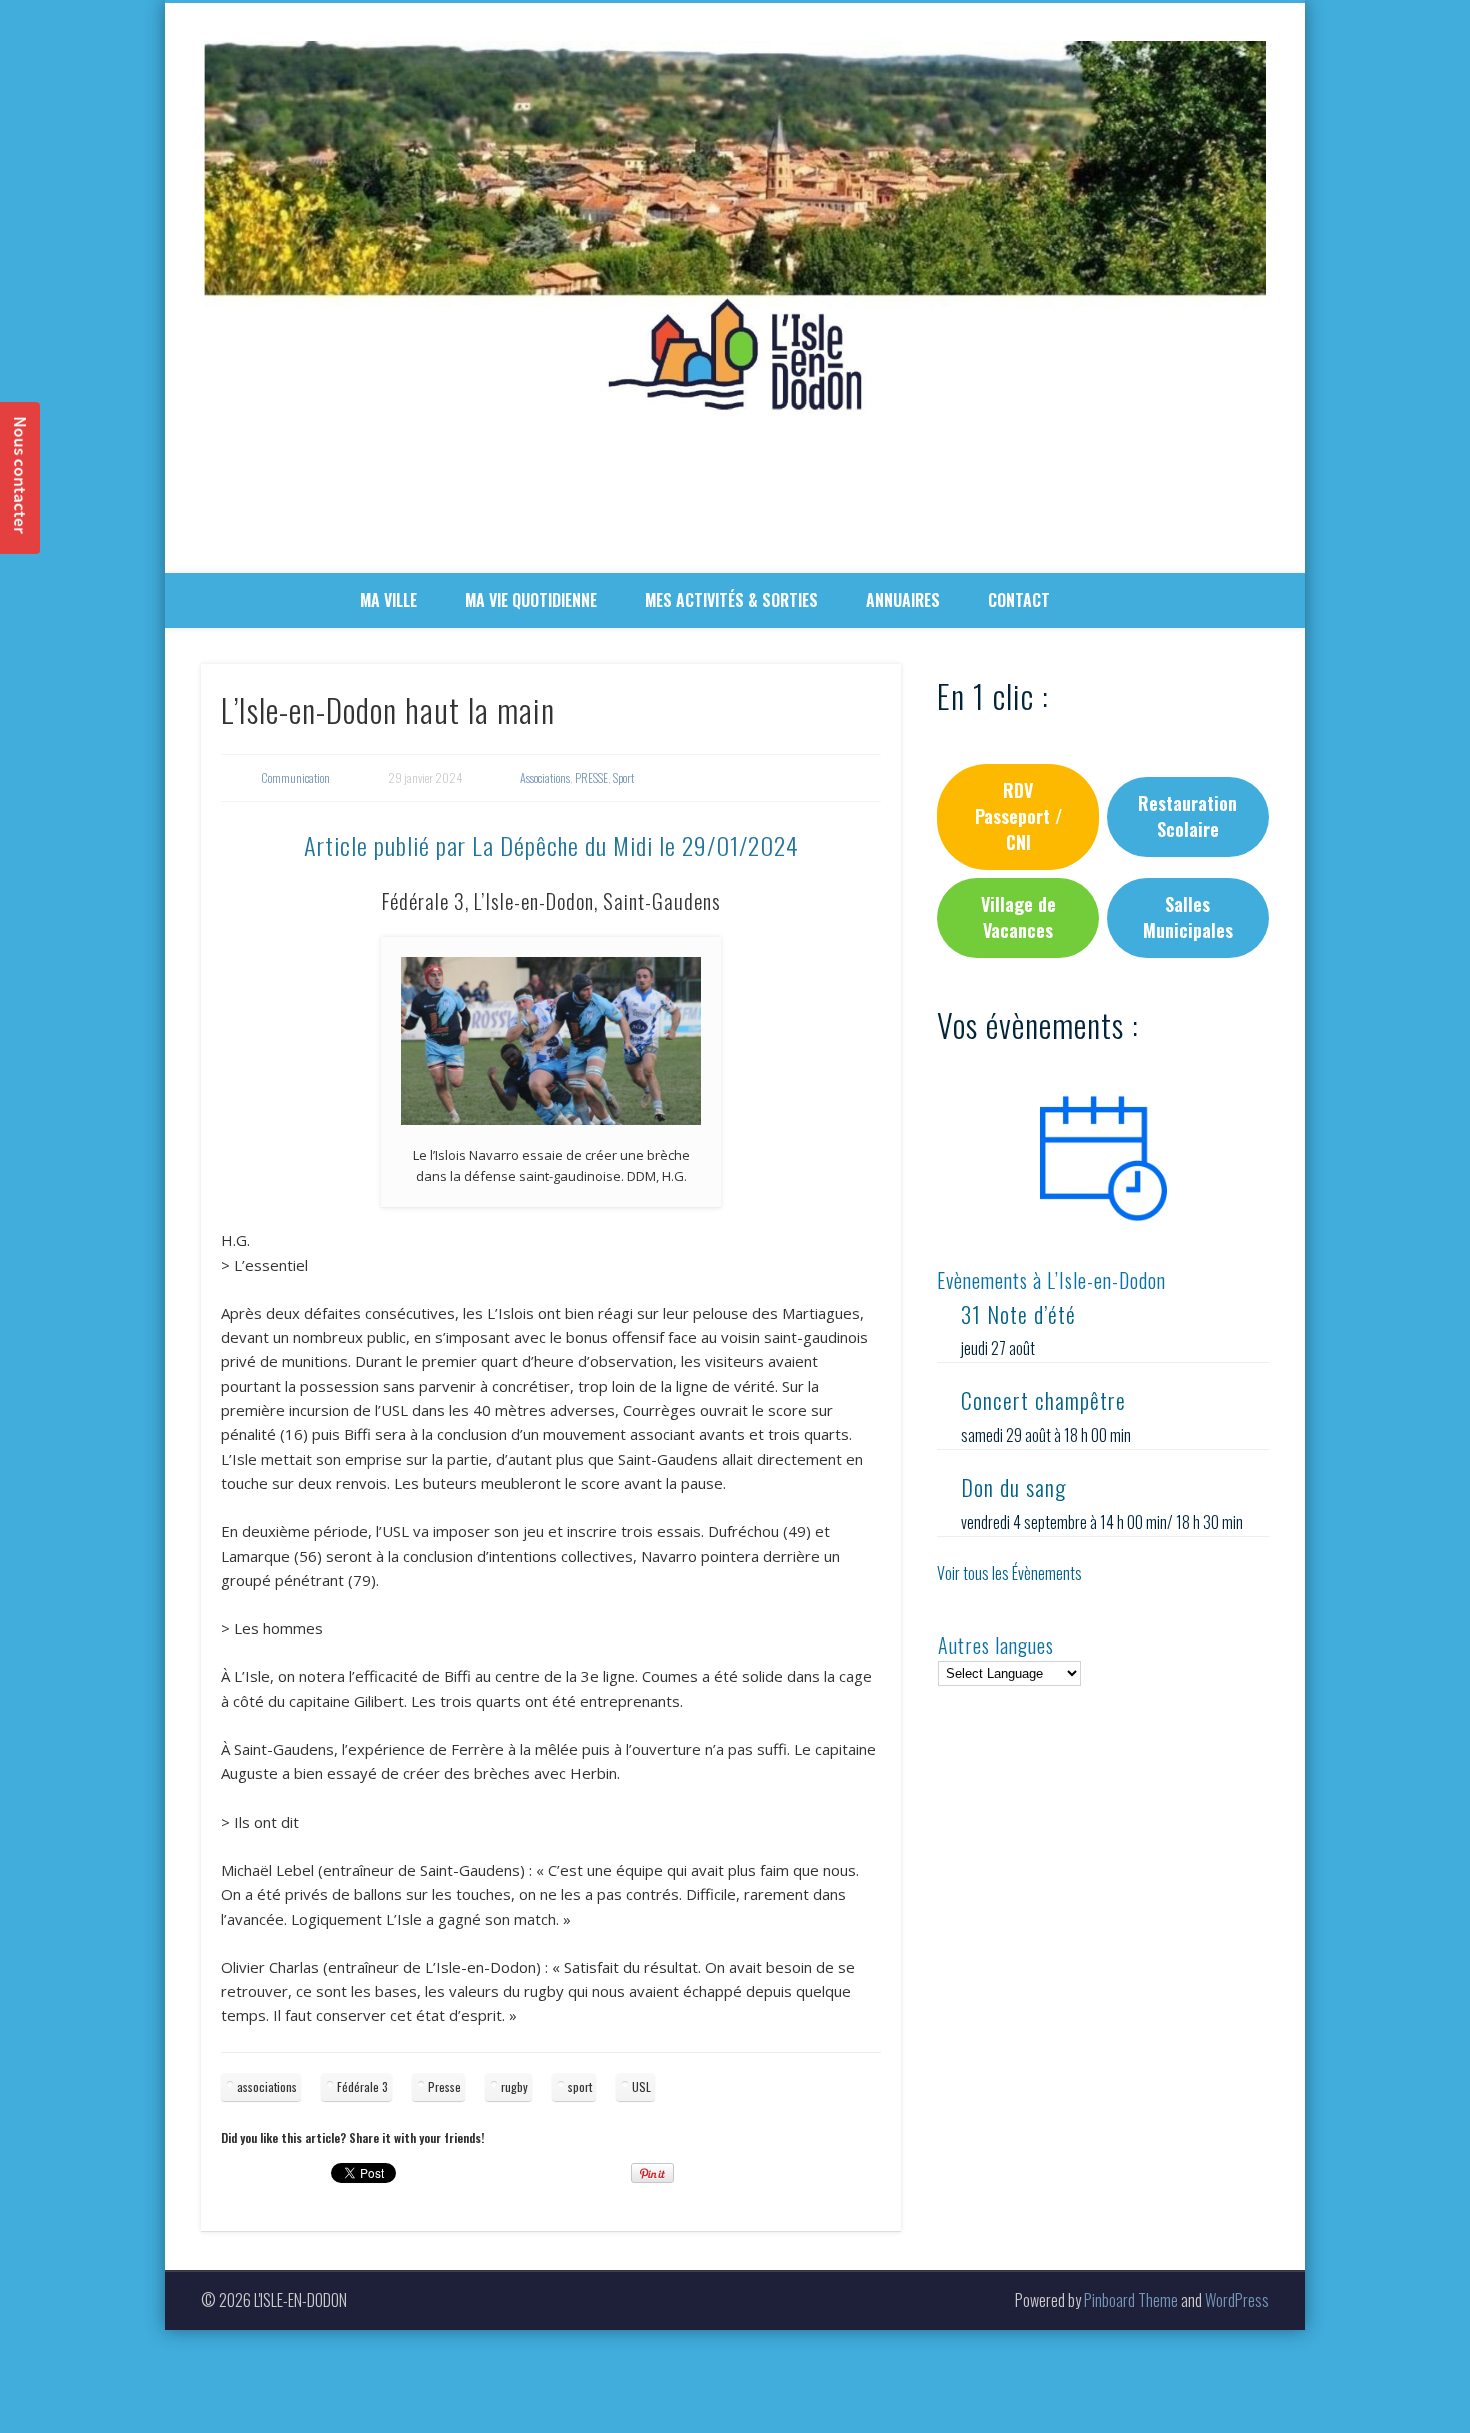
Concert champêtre (1043, 1400)
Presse (444, 2086)
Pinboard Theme (1131, 2300)
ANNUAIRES (903, 600)
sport (580, 2086)
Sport (623, 777)
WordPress (1237, 2300)
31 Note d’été (1018, 1314)
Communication (295, 777)
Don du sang (1013, 1487)
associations (267, 2086)
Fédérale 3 (362, 2086)
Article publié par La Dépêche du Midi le (551, 845)
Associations (545, 777)
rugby (514, 2086)
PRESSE (591, 777)
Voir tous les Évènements (1009, 1573)
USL (641, 2086)
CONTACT (1019, 600)
